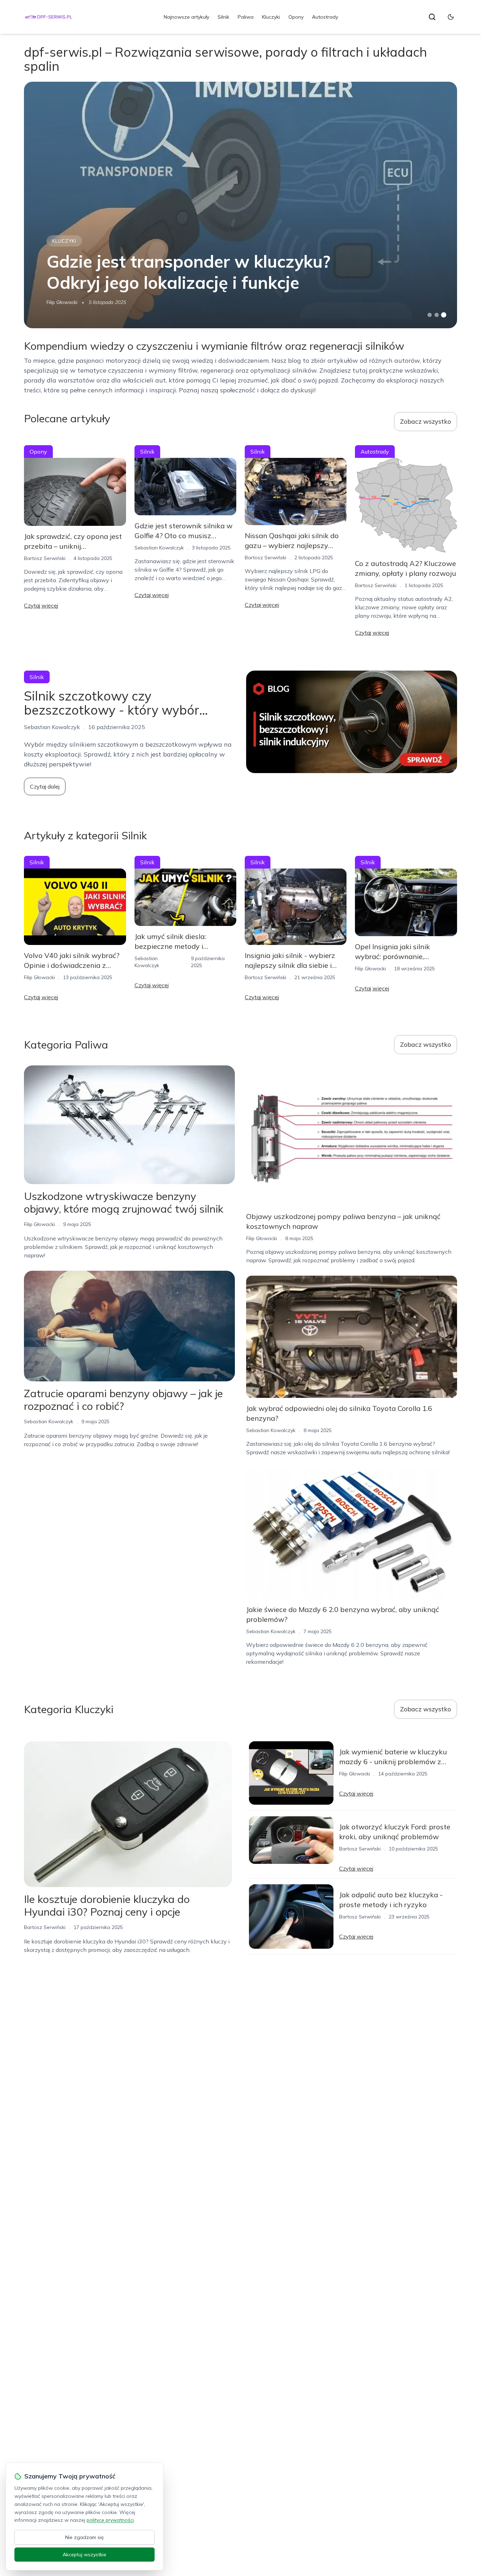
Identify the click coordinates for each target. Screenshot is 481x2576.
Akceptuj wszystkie (85, 2555)
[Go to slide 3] (443, 315)
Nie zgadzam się (85, 2537)
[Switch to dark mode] (451, 17)
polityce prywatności (110, 2520)
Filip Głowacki (62, 302)
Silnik (223, 17)
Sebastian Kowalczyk (159, 548)
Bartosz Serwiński (45, 558)
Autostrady (325, 17)
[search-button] (432, 17)
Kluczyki (271, 17)
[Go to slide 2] (437, 315)
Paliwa (246, 17)
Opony (296, 17)
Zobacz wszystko (426, 421)
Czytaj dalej (45, 786)
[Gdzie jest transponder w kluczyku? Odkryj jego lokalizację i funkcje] (240, 205)
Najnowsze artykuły (186, 17)
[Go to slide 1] (430, 315)
